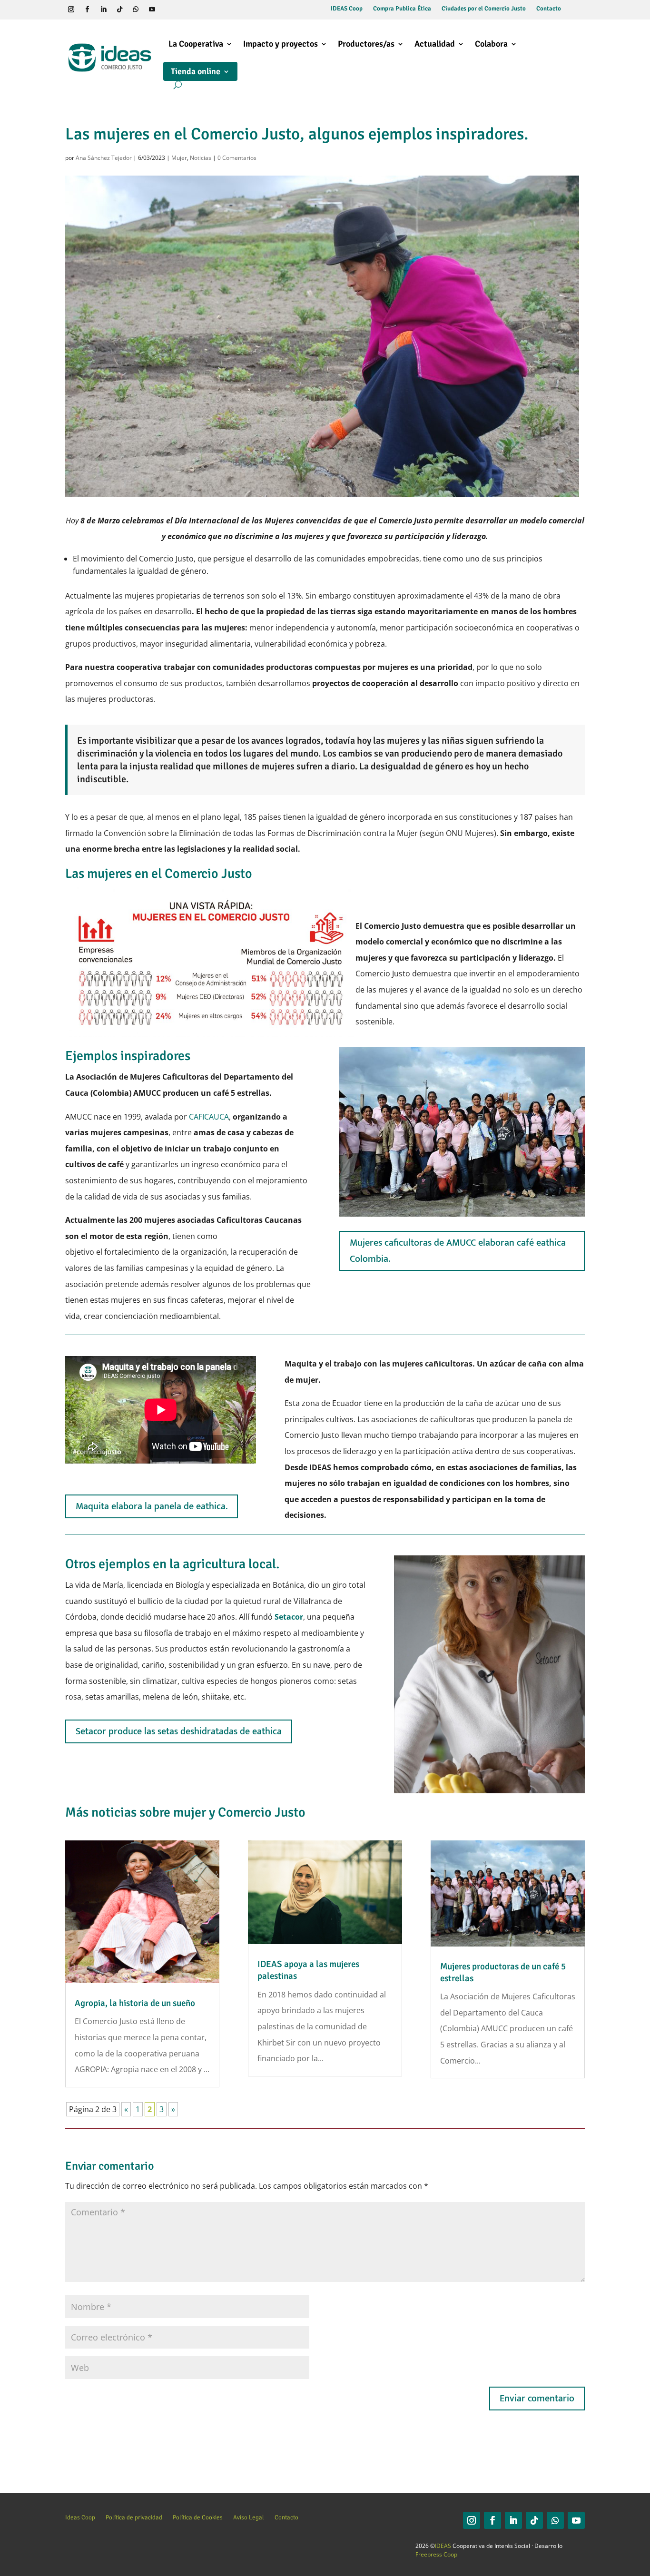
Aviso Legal (249, 2517)
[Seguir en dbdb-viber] (168, 10)
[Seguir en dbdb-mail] (185, 10)
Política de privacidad (134, 2517)
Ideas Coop (80, 2517)
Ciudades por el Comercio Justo (484, 9)
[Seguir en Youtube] (152, 10)
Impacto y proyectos (281, 44)
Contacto (549, 9)
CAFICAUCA (209, 1117)
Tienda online (196, 71)
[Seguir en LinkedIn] (104, 10)
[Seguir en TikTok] (120, 10)
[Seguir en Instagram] (71, 10)
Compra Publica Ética (402, 9)
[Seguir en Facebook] (88, 10)
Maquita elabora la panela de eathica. (152, 1506)
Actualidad (435, 44)
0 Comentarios (237, 158)
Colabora (491, 44)
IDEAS (443, 2546)
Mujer (179, 158)
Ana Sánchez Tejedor (104, 158)
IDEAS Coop (347, 9)
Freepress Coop (436, 2554)
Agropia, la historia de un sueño (135, 2003)
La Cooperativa (196, 44)
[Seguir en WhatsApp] (136, 10)
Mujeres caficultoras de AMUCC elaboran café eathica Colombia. (458, 1251)
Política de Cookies (198, 2517)
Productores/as (366, 44)
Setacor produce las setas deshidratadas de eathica (179, 1731)
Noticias (201, 158)
